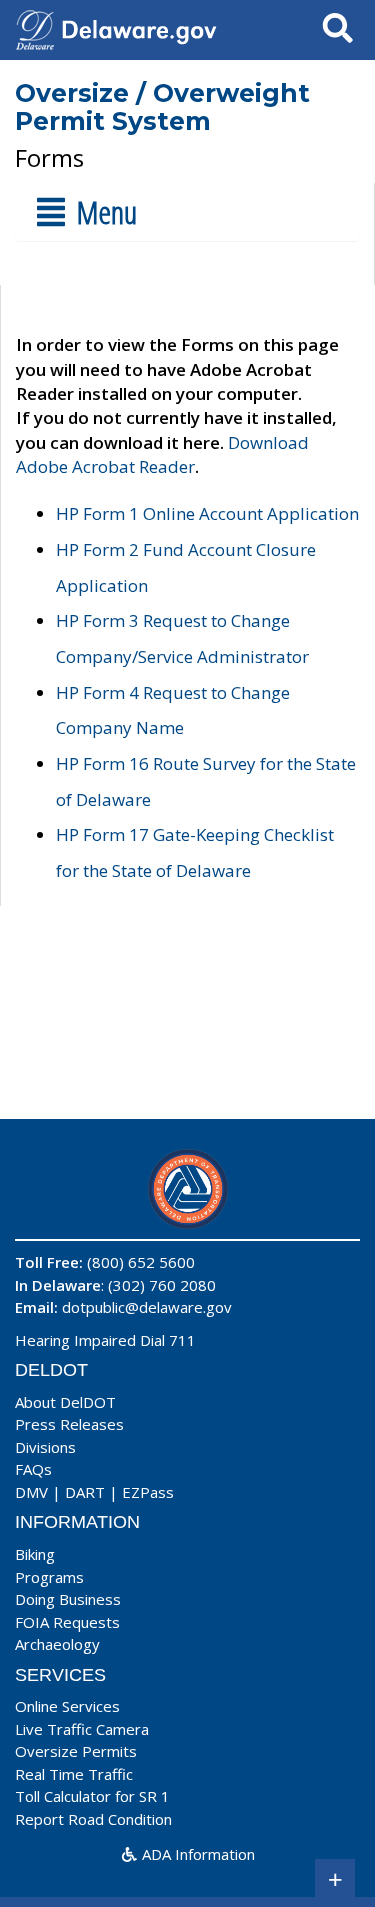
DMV (31, 1492)
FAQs (33, 1469)
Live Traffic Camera (82, 1729)
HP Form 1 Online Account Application (207, 513)
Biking (35, 1554)
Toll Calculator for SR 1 (92, 1796)
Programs (49, 1577)
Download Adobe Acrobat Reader (162, 454)
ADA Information (196, 1854)
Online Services (67, 1706)
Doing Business (68, 1599)
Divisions (45, 1447)
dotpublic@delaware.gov (147, 1307)
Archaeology (57, 1644)
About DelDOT (65, 1402)
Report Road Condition (93, 1819)
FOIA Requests (67, 1622)
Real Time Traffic (74, 1774)
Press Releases (69, 1424)
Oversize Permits (76, 1751)
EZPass (148, 1492)
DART (85, 1492)
